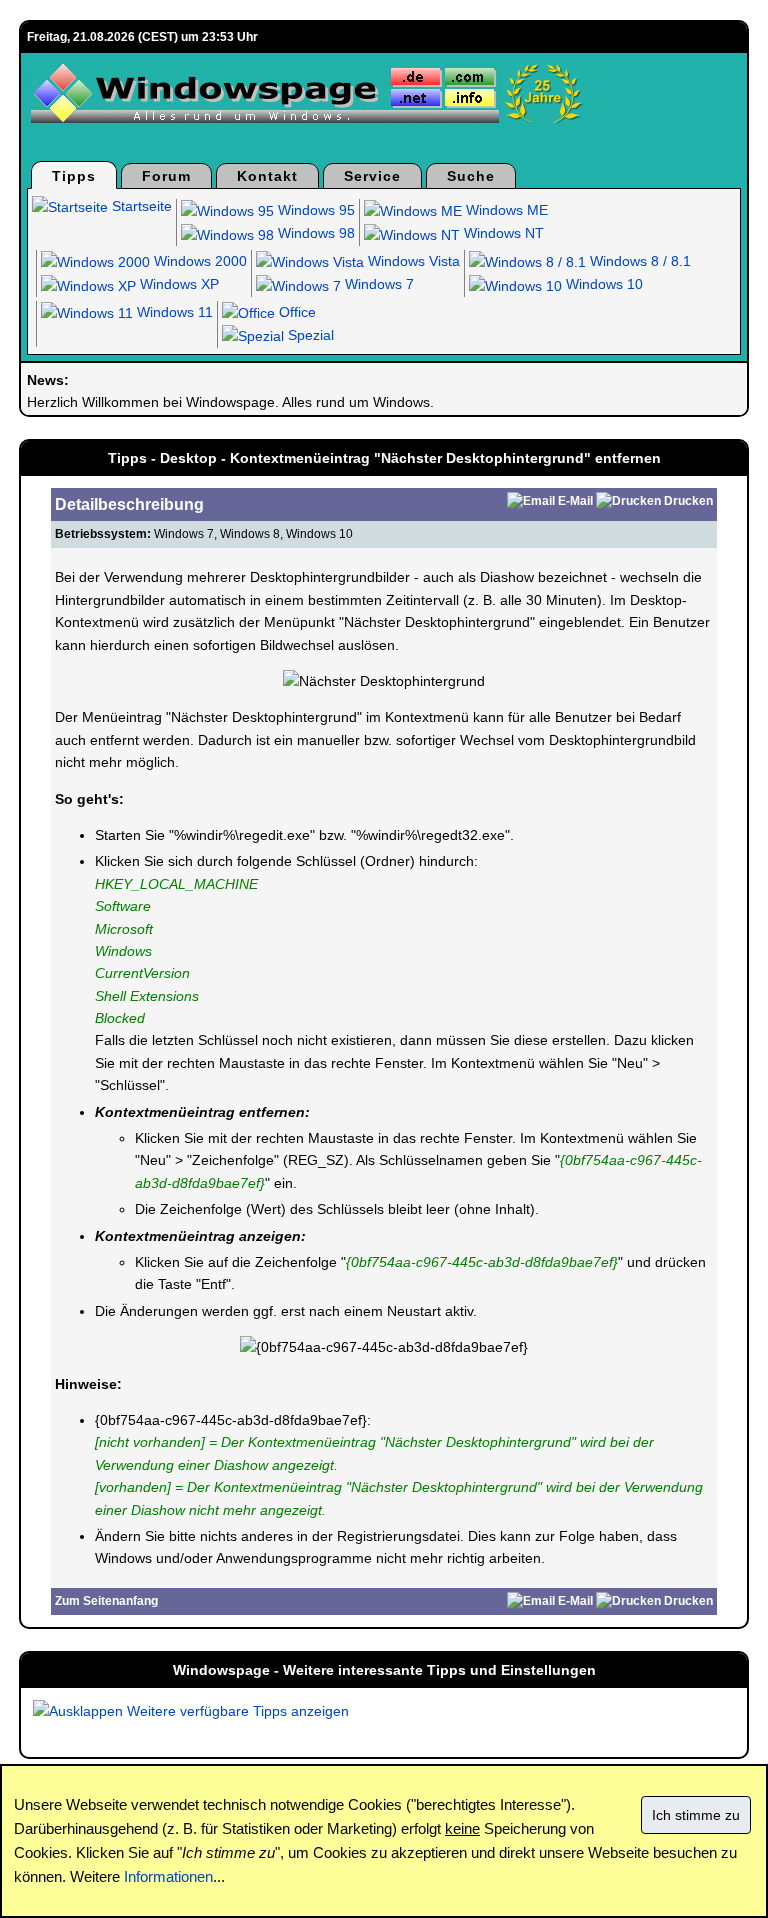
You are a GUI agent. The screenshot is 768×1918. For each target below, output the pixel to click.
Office (295, 312)
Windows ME (505, 210)
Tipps (74, 176)
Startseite (140, 206)
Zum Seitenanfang (106, 1601)
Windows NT (502, 233)
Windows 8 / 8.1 (638, 261)
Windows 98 (314, 233)
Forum (166, 176)
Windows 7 (377, 284)
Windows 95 (314, 210)
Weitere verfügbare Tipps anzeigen (236, 1711)
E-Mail (575, 501)
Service (372, 176)
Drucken (688, 501)
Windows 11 (173, 312)
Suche (471, 176)
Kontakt (267, 176)
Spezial (309, 335)
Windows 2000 (198, 261)
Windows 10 (602, 284)
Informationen (168, 1876)
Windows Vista (412, 261)
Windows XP (177, 284)
